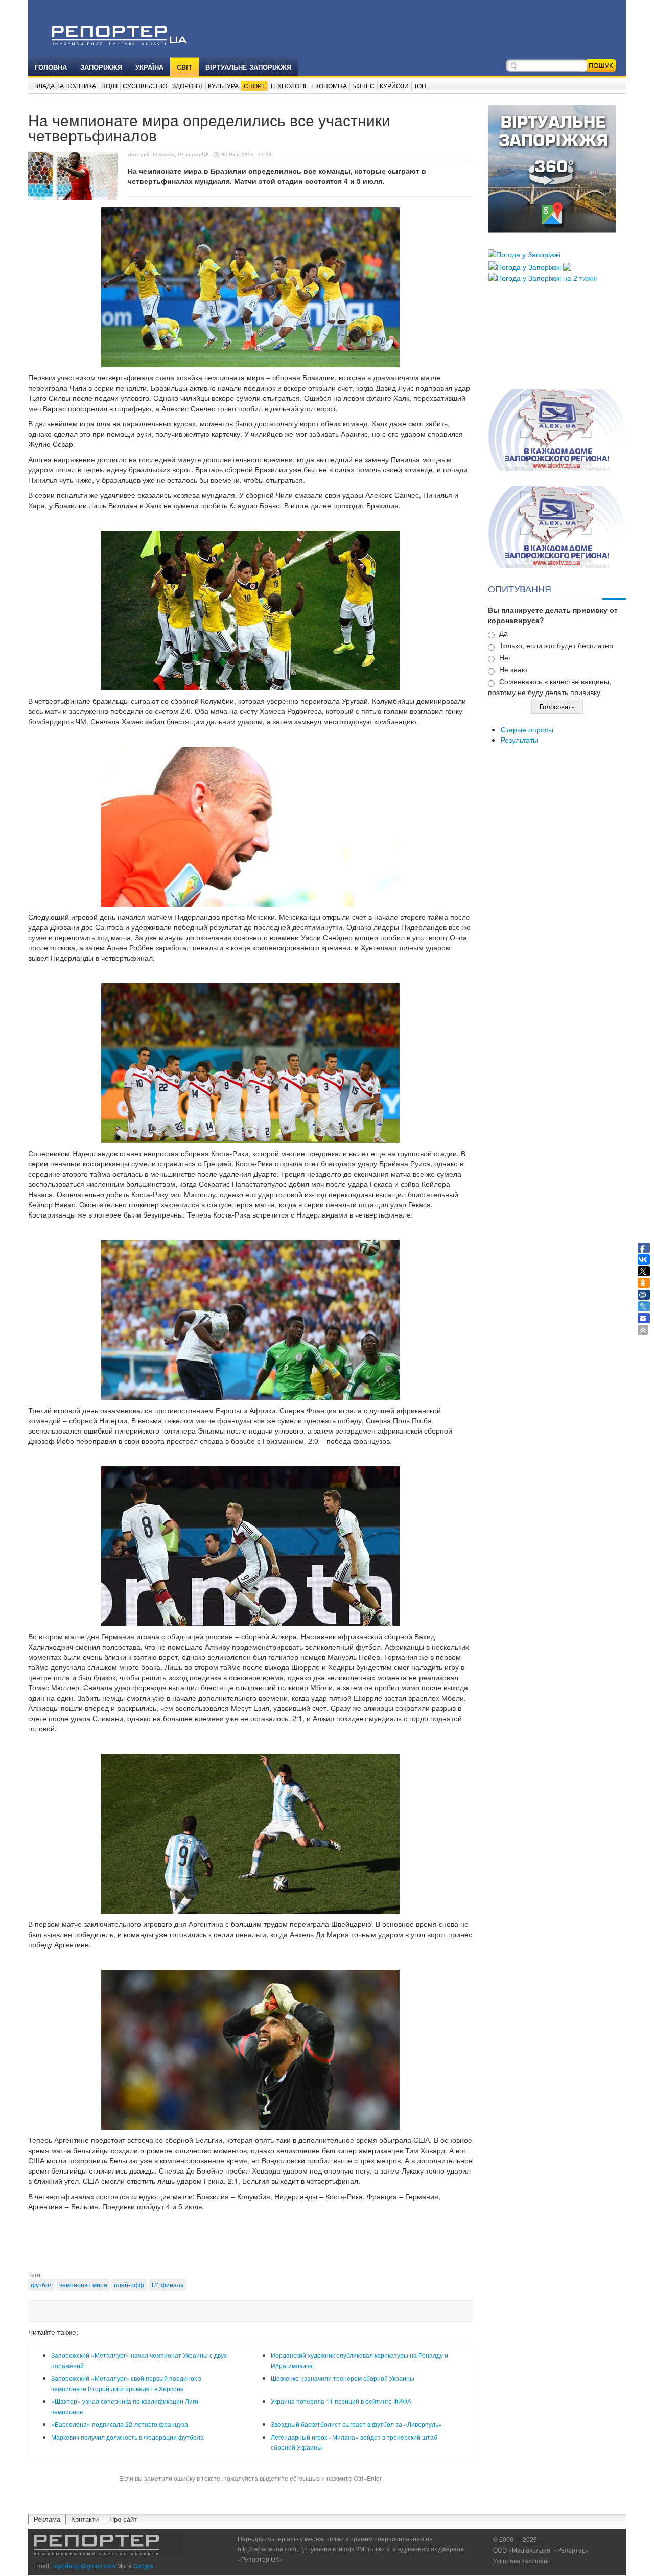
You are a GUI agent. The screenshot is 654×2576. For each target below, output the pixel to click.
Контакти (85, 2519)
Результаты (519, 740)
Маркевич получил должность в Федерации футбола (127, 2437)
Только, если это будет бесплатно (556, 645)
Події (109, 86)
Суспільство (145, 86)
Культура (223, 86)
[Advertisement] (250, 2245)
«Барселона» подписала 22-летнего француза (120, 2424)
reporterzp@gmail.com (84, 2566)
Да (504, 633)
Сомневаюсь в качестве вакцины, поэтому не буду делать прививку (550, 687)
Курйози (394, 86)
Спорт (254, 86)
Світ (184, 67)
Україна (149, 67)
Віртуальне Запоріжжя (248, 67)
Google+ (145, 2566)
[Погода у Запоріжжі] (524, 253)
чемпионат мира (83, 2285)
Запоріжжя (101, 67)
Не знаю (513, 669)
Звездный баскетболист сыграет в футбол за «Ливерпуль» (356, 2424)
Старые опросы (527, 729)
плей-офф (129, 2285)
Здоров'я (188, 86)
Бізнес (363, 86)
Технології (288, 86)
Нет (505, 657)
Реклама (47, 2519)
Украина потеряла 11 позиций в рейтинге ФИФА (341, 2401)
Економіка (329, 86)
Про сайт (123, 2519)
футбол (42, 2285)
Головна (51, 67)
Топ (420, 86)
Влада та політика (65, 86)
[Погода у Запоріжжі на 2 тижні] (543, 277)
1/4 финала (167, 2285)
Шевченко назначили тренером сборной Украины (343, 2378)
